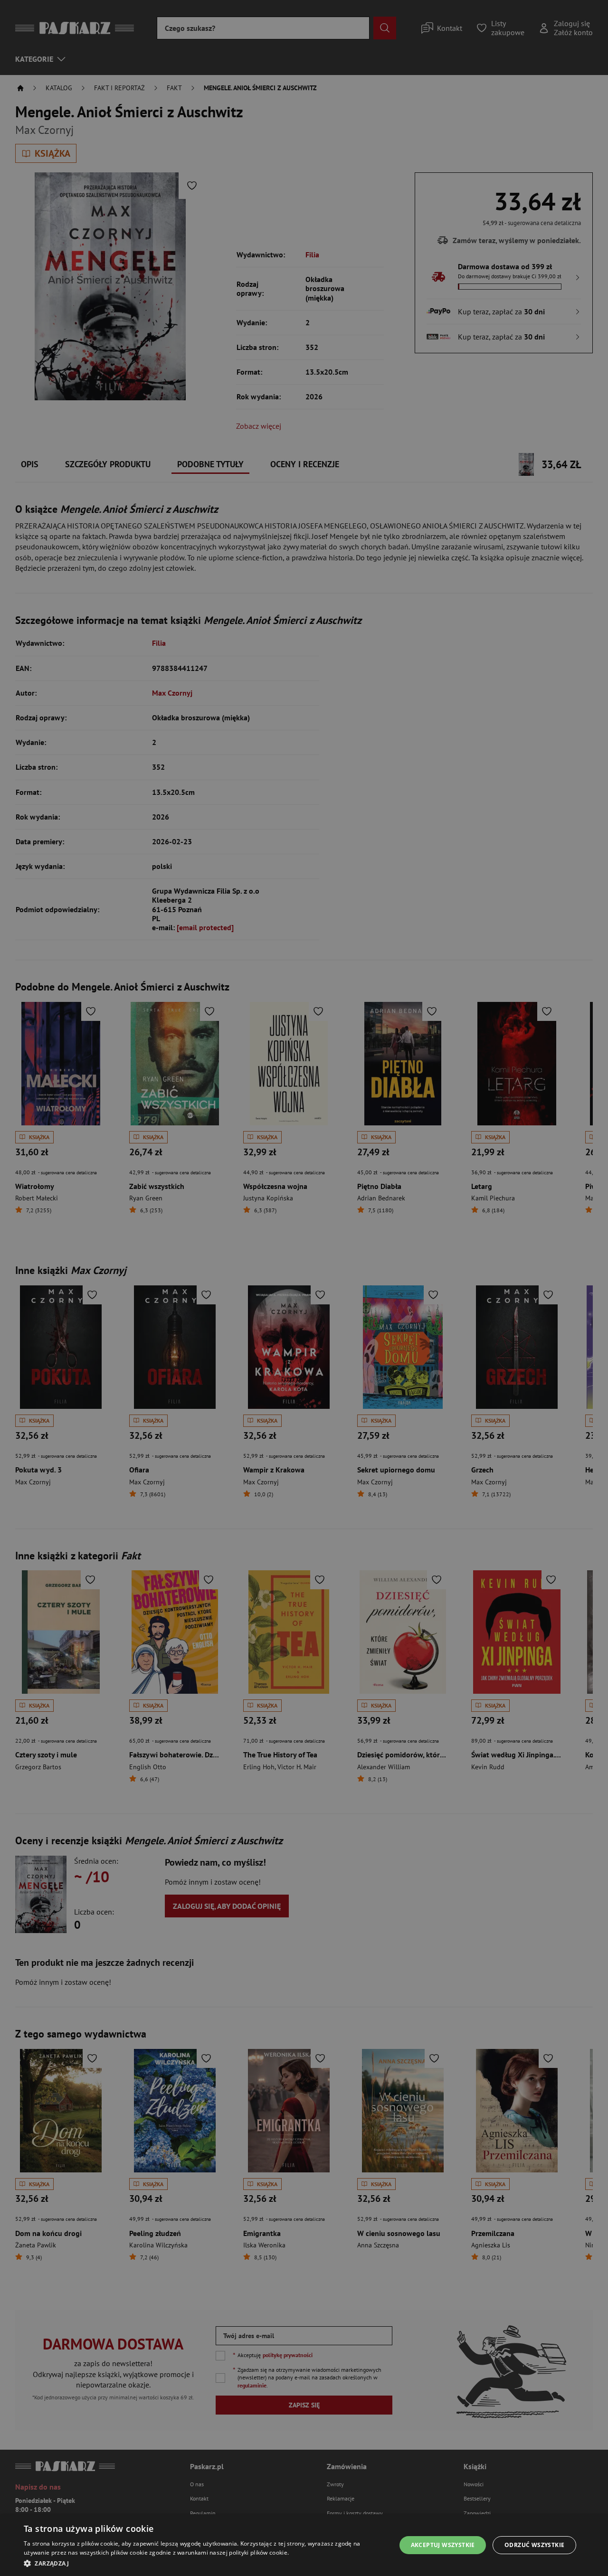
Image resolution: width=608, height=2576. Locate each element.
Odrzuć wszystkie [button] (534, 2545)
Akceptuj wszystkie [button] (443, 2545)
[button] (204, 2563)
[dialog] (304, 2545)
